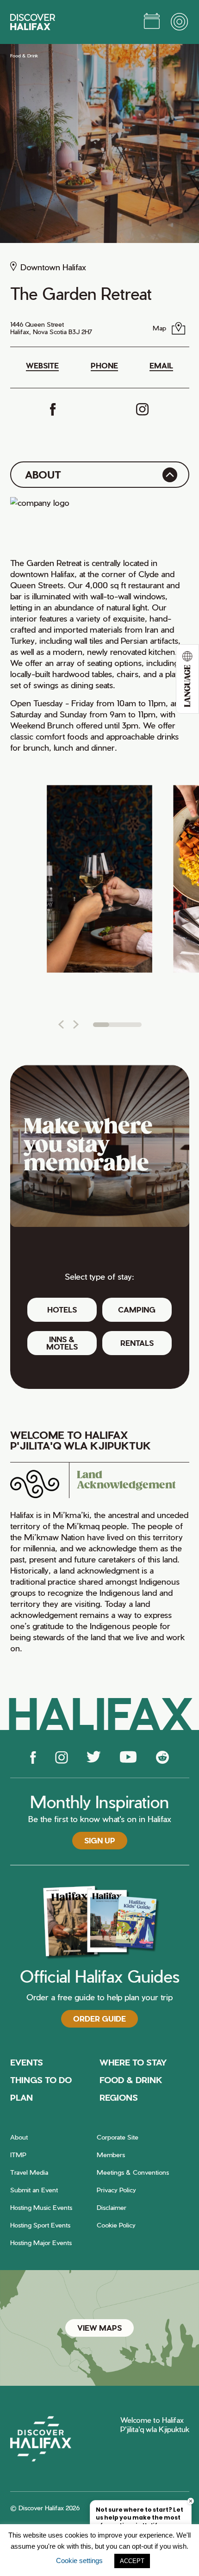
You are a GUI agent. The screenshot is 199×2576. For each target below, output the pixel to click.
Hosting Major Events (41, 2243)
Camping (137, 1310)
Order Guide (99, 2019)
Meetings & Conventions (133, 2172)
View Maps (99, 2328)
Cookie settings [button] (79, 2560)
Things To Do (41, 2080)
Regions (119, 2097)
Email (161, 366)
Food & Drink (24, 56)
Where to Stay (133, 2062)
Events (27, 2062)
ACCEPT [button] (132, 2561)
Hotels (62, 1310)
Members (111, 2155)
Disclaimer (112, 2207)
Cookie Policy (116, 2225)
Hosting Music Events (41, 2207)
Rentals (137, 1343)
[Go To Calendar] (152, 22)
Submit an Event (34, 2190)
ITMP (18, 2155)
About (19, 2137)
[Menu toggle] (180, 22)
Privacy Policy (116, 2190)
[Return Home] (33, 22)
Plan (22, 2097)
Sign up (100, 1840)
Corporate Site (118, 2137)
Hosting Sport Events (40, 2225)
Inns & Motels (62, 1343)
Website (42, 366)
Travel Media (29, 2172)
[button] (61, 1024)
